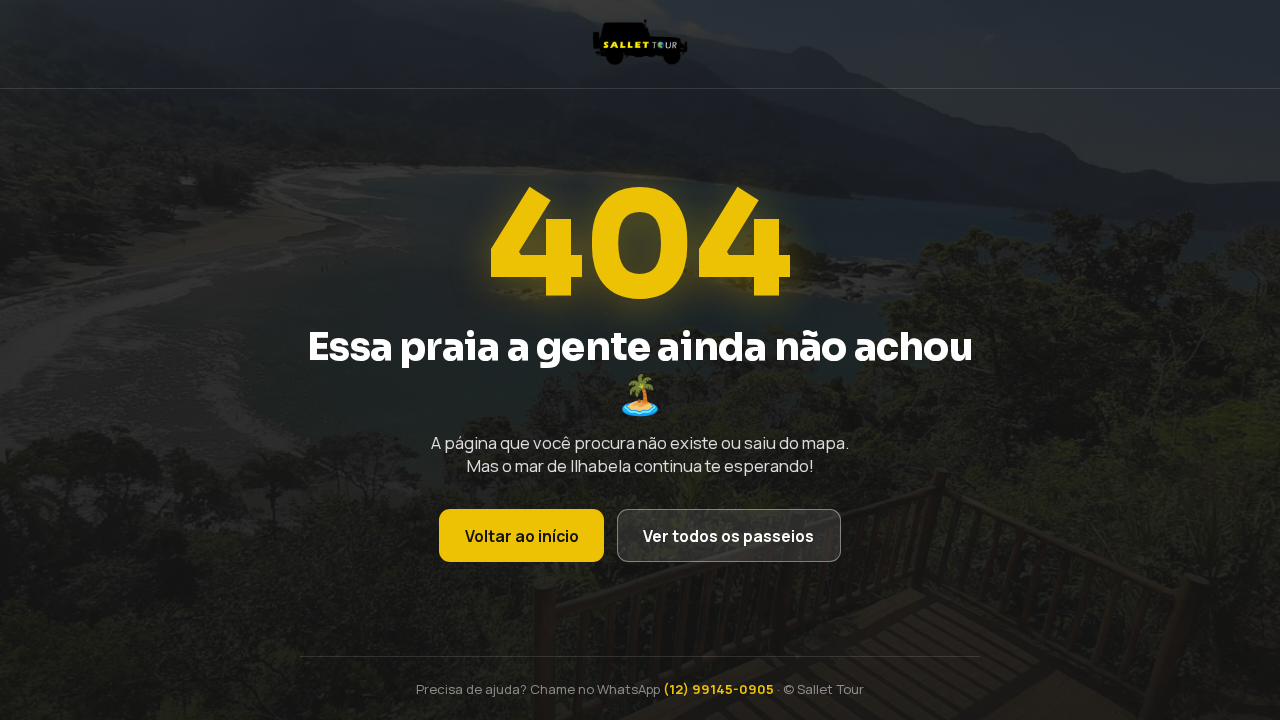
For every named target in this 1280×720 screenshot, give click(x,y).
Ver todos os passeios (728, 536)
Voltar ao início (522, 536)
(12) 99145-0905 (718, 689)
